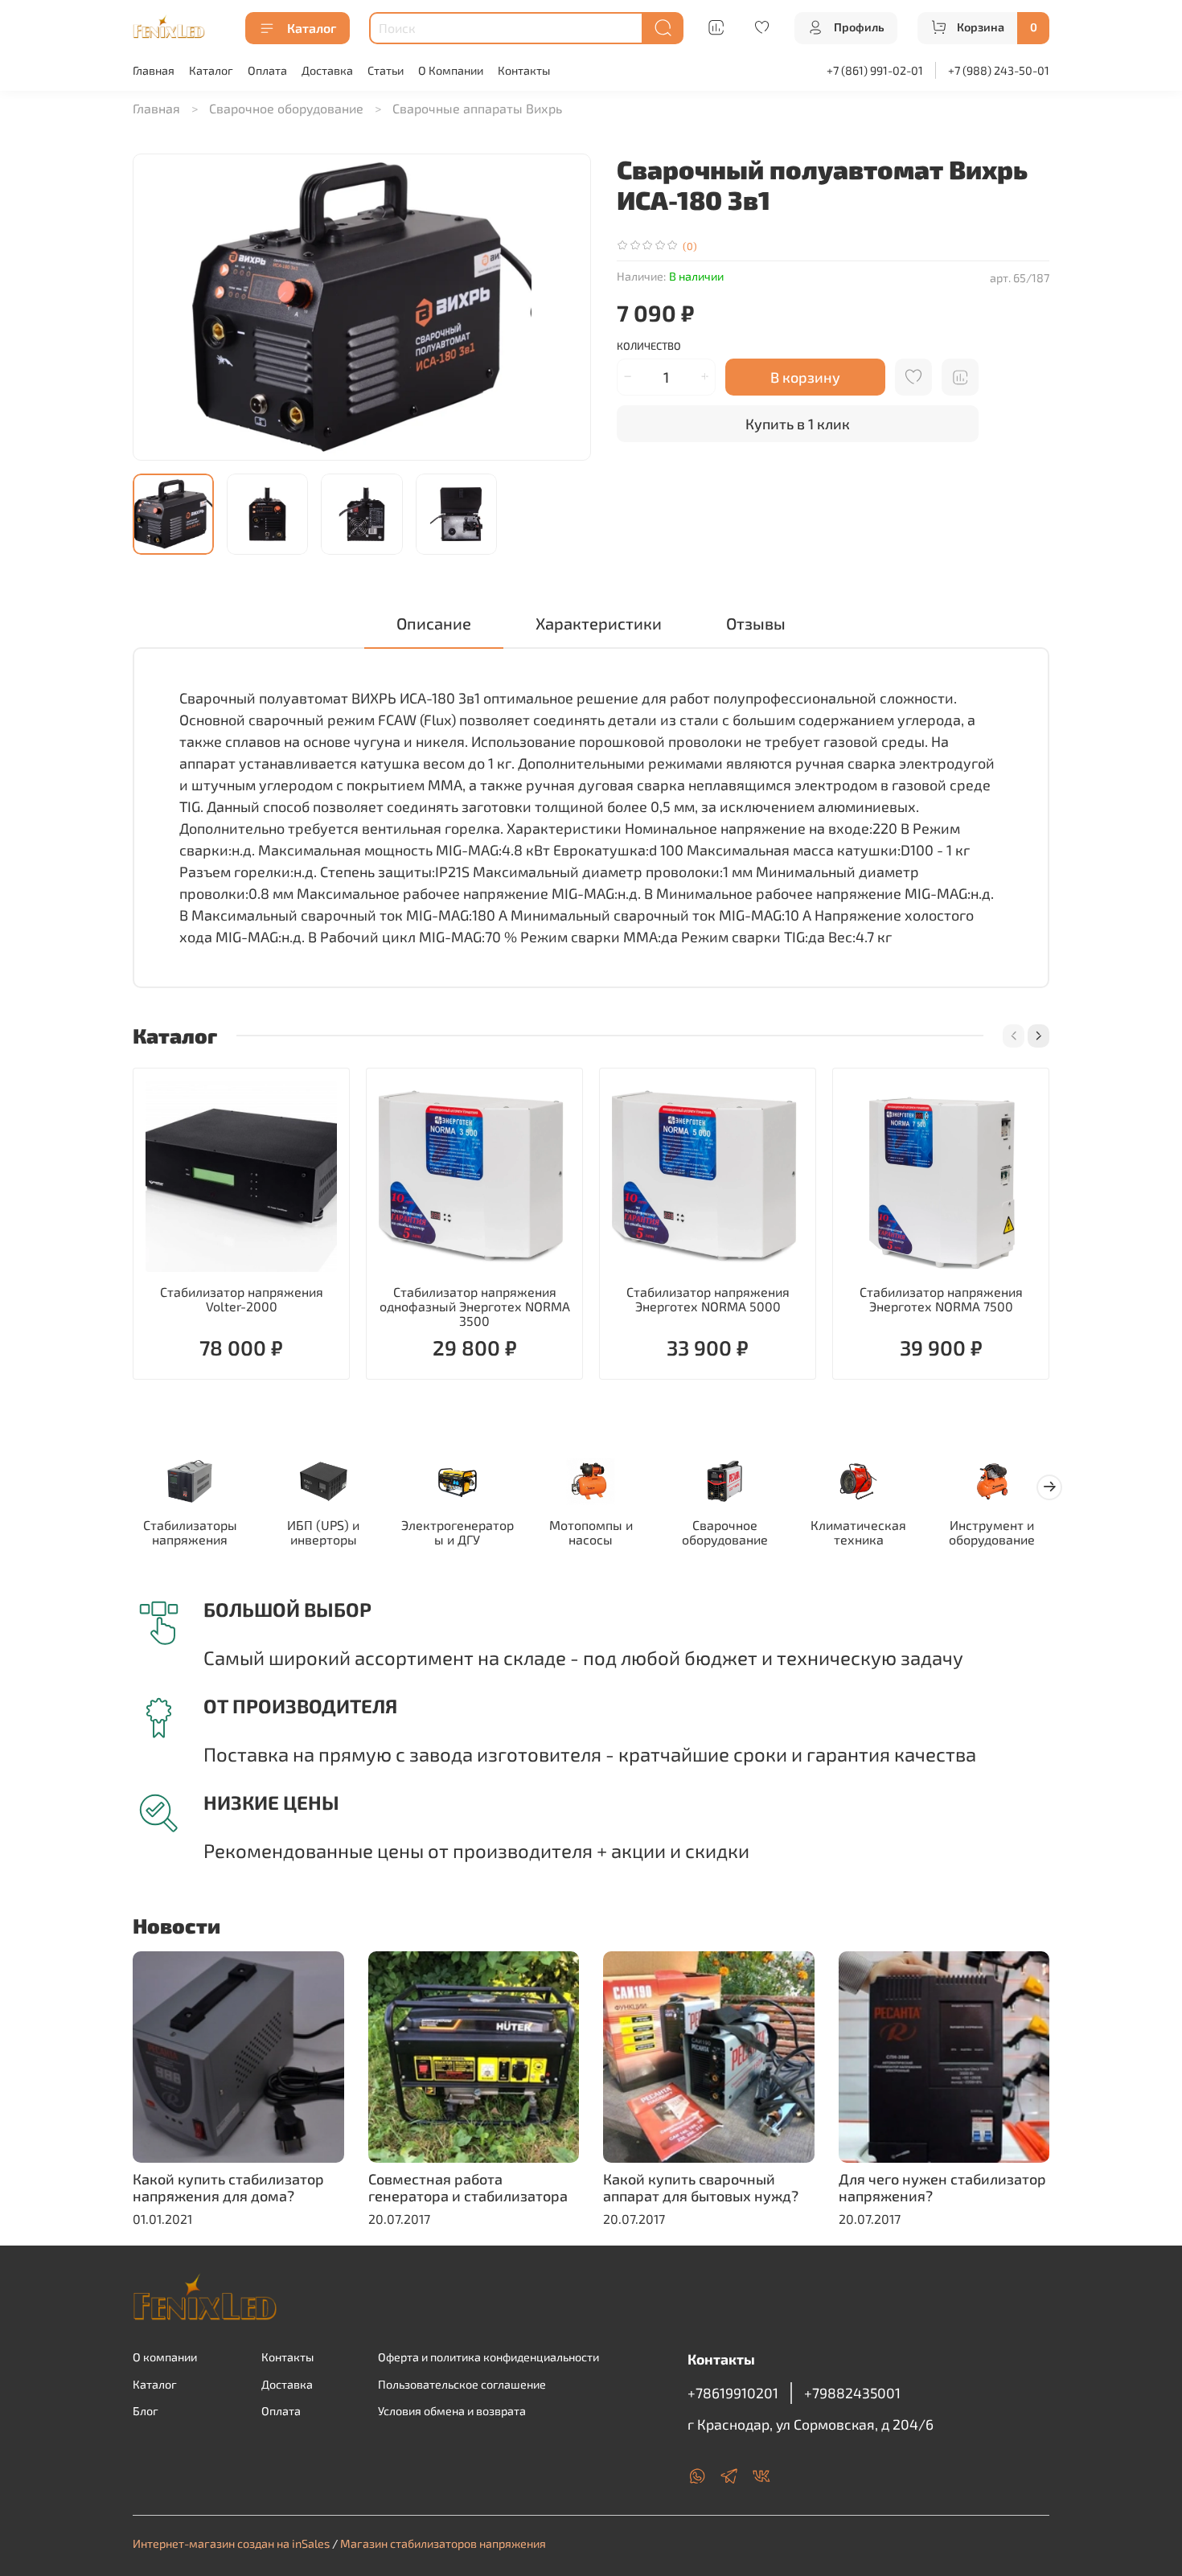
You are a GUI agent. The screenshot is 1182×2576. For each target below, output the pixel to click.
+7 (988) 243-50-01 (999, 70)
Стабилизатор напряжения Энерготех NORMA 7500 (941, 1299)
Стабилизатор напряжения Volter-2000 (242, 1299)
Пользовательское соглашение (462, 2384)
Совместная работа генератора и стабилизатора (468, 2187)
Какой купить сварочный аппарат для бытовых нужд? (701, 2187)
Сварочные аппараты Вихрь (477, 108)
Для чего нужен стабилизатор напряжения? (942, 2187)
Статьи (386, 70)
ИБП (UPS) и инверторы (323, 1532)
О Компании (451, 70)
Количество (649, 346)
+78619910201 (733, 2393)
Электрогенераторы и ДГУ (458, 1532)
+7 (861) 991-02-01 (875, 70)
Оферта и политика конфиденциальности (488, 2357)
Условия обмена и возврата (452, 2411)
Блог (146, 2411)
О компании (165, 2357)
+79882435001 (852, 2393)
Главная (154, 70)
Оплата (267, 70)
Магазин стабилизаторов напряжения (443, 2543)
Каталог (312, 28)
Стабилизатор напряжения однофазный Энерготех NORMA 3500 (475, 1306)
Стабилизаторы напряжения (190, 1532)
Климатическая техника (858, 1532)
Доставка (327, 70)
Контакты (524, 70)
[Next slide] (565, 307)
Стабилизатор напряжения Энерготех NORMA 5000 (708, 1299)
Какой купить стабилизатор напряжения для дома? (228, 2187)
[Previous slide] (158, 307)
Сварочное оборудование (286, 108)
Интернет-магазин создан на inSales (231, 2543)
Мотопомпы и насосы (591, 1532)
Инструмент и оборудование (992, 1532)
